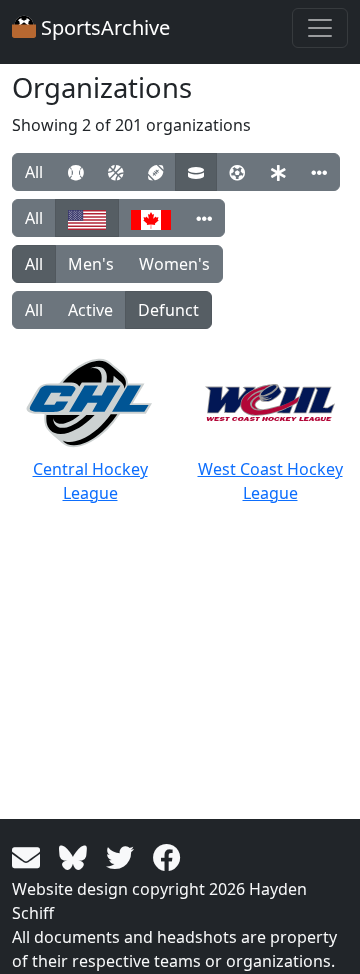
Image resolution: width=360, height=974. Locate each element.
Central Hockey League (90, 481)
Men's (91, 264)
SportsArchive (103, 27)
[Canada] (151, 218)
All (34, 172)
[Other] (319, 172)
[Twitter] (123, 856)
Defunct (168, 310)
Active (90, 310)
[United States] (87, 218)
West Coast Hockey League (270, 481)
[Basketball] (115, 172)
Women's (174, 264)
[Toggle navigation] (320, 28)
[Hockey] (196, 172)
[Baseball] (75, 172)
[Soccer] (237, 172)
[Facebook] (167, 856)
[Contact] (29, 856)
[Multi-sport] (278, 172)
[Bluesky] (76, 856)
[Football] (155, 172)
